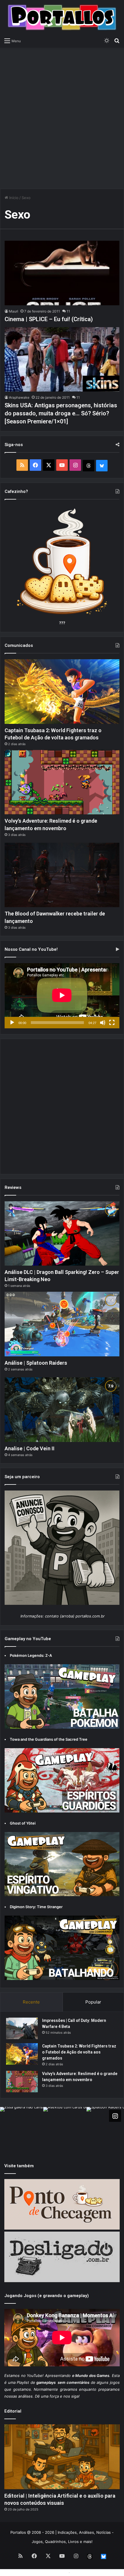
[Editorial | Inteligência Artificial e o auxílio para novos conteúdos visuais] (62, 2457)
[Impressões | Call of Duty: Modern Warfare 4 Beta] (22, 2028)
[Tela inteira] (112, 1023)
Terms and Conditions (48, 2572)
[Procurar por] (117, 41)
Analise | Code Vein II (30, 1448)
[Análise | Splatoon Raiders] (62, 1324)
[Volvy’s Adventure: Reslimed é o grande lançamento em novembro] (62, 782)
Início (13, 198)
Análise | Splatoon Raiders (36, 1363)
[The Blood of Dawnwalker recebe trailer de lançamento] (62, 875)
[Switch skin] (107, 41)
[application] (62, 996)
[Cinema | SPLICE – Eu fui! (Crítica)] (62, 273)
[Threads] (89, 466)
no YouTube (32, 2376)
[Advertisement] (62, 115)
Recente (31, 2002)
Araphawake (19, 397)
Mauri (14, 311)
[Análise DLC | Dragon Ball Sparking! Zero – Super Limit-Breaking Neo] (62, 1234)
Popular (93, 2002)
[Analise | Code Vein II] (62, 1410)
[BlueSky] (102, 466)
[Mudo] (103, 1023)
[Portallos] (62, 17)
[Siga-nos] (115, 2116)
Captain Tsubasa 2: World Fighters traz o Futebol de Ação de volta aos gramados (79, 2052)
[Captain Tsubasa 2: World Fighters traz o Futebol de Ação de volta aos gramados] (62, 692)
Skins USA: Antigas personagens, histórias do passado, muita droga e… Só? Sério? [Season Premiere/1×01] (61, 413)
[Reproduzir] (12, 1023)
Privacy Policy (84, 2572)
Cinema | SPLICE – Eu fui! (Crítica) (49, 319)
